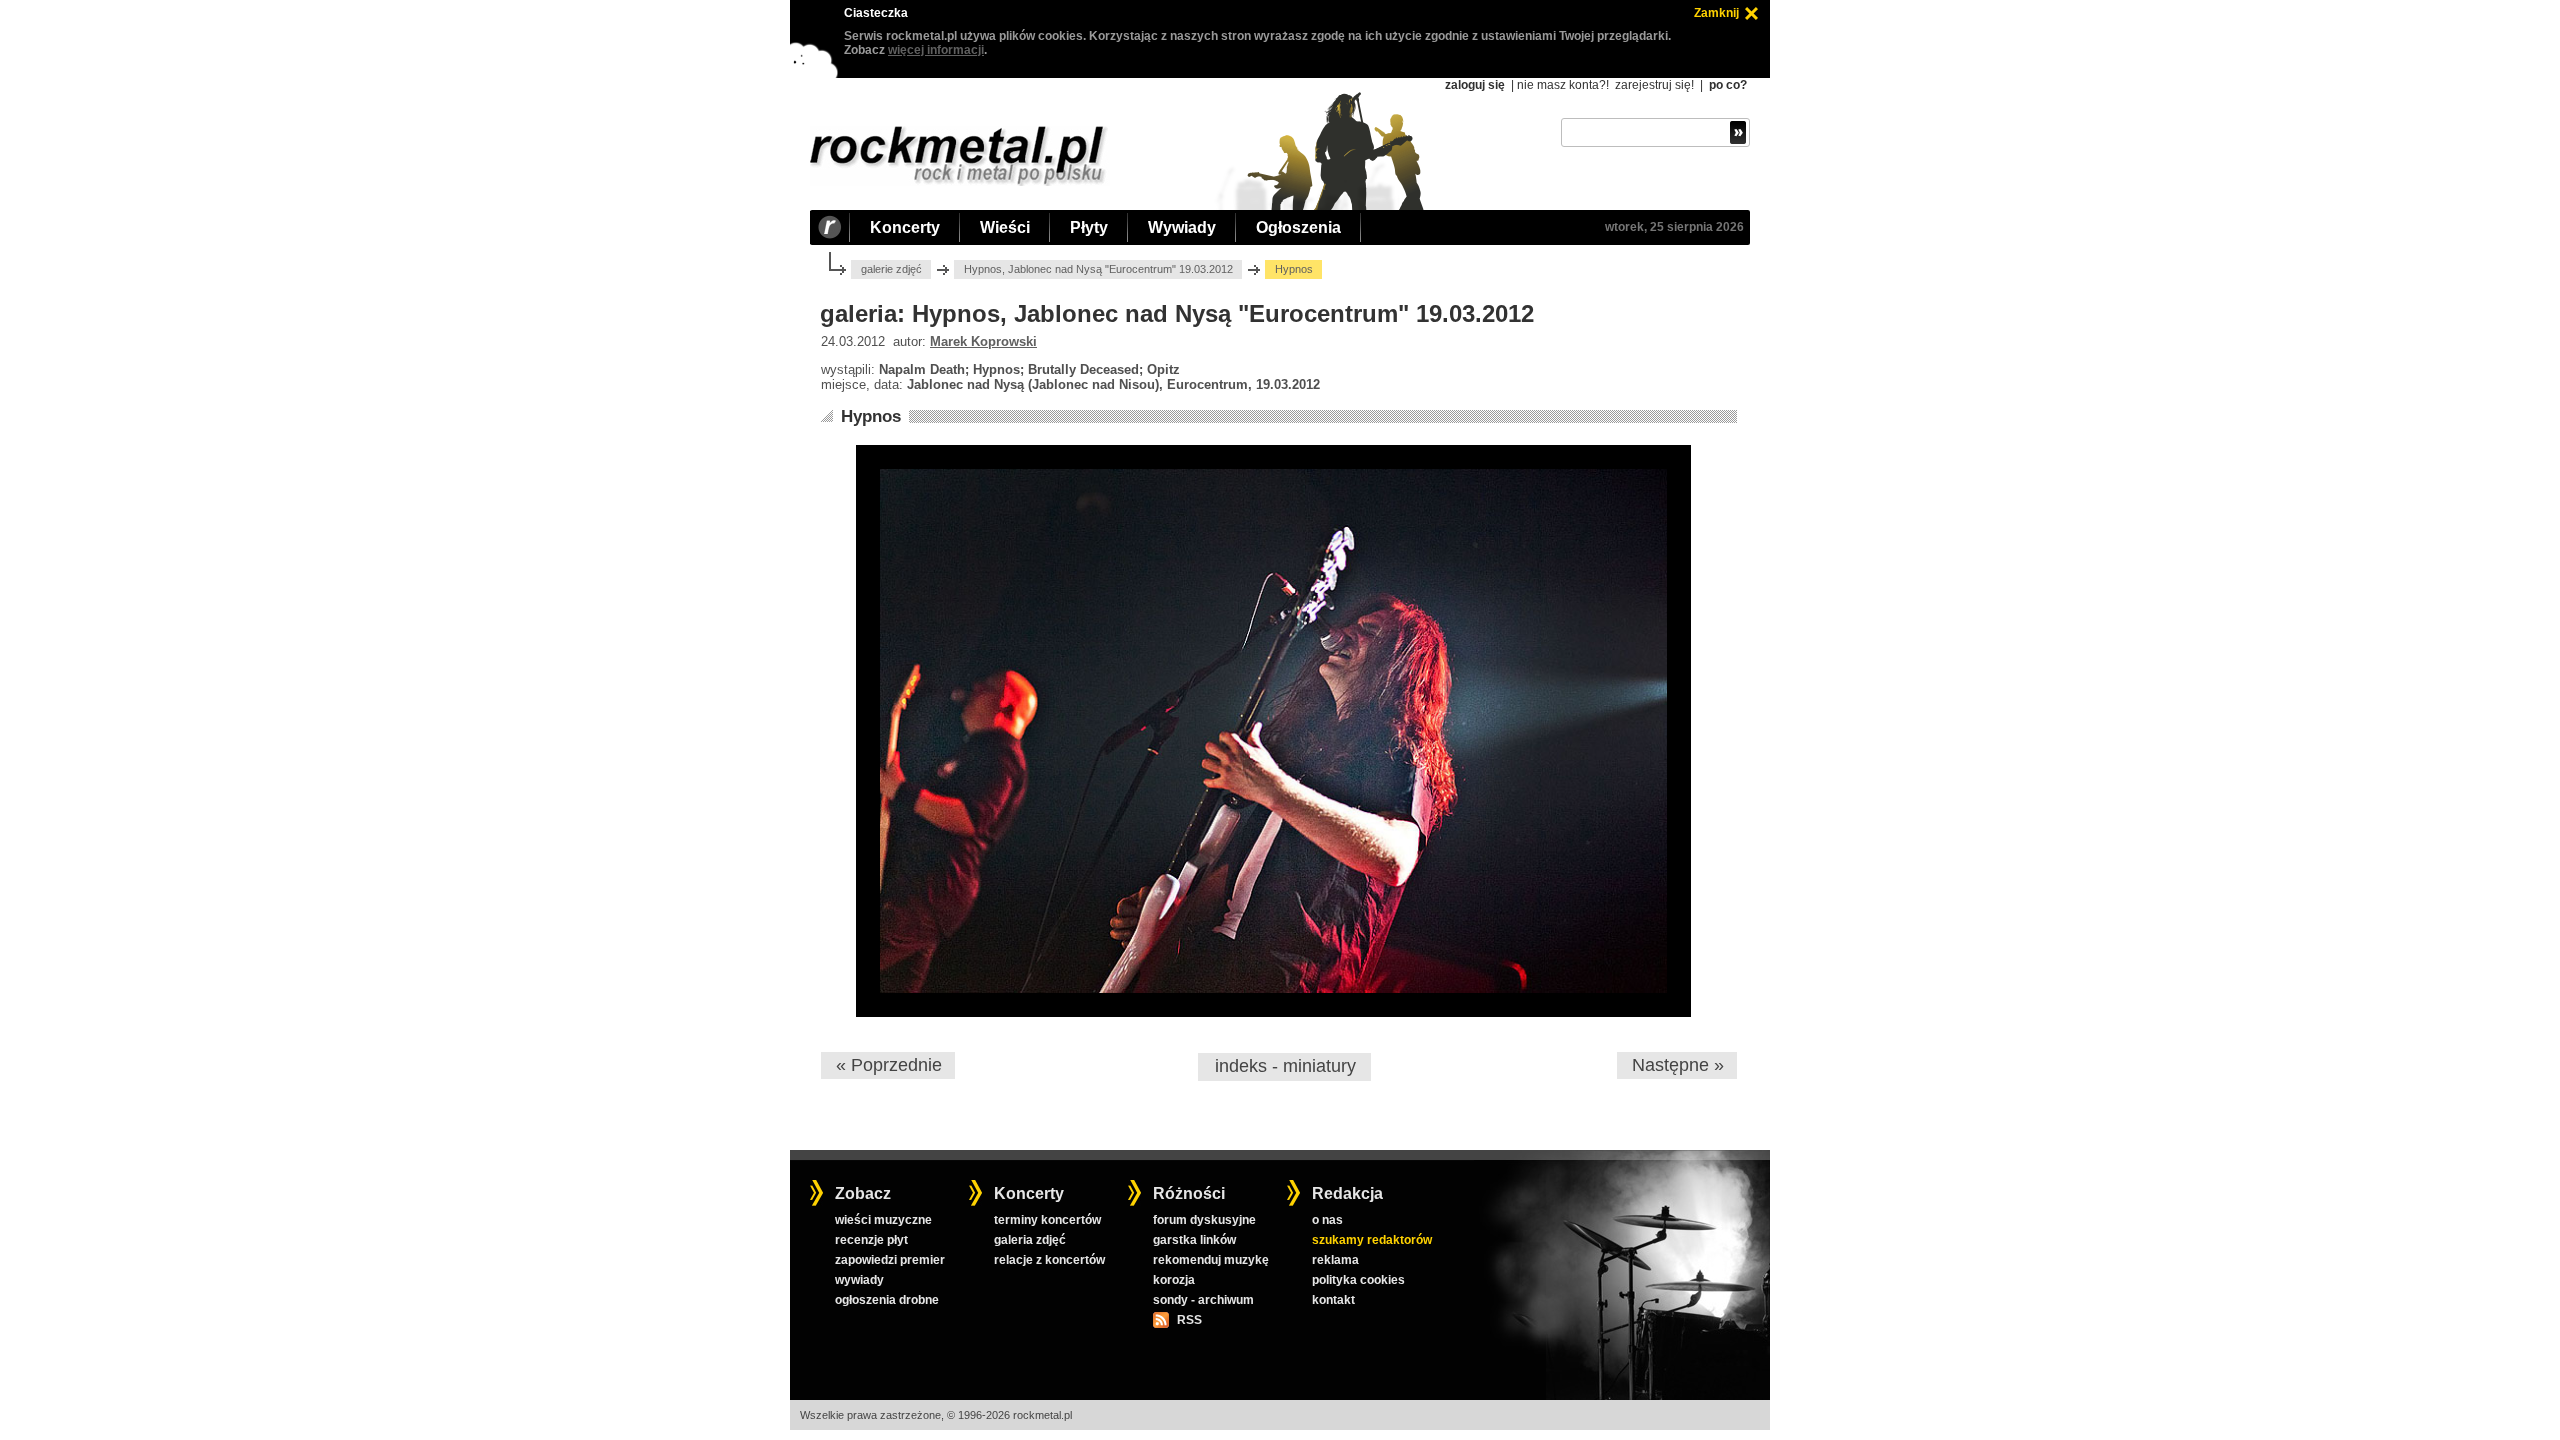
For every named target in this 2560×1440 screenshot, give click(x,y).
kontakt (1333, 1300)
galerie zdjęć (891, 269)
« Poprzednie (889, 1065)
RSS (1189, 1320)
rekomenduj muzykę (1211, 1260)
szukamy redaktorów (1372, 1240)
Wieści (1005, 227)
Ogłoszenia (1298, 227)
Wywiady (1182, 227)
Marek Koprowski (983, 341)
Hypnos (871, 416)
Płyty (1089, 227)
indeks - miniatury (1285, 1066)
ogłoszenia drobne (887, 1300)
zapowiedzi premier (890, 1260)
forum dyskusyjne (1204, 1220)
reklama (1335, 1260)
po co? (1728, 85)
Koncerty (905, 227)
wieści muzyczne (883, 1220)
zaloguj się (1475, 85)
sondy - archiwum (1203, 1300)
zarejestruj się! (1654, 85)
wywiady (859, 1280)
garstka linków (1194, 1240)
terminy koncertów (1047, 1220)
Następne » (1678, 1065)
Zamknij (1716, 13)
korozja (1174, 1280)
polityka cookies (1358, 1280)
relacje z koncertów (1049, 1260)
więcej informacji (936, 50)
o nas (1327, 1220)
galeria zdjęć (1030, 1240)
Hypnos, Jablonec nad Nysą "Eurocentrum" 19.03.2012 (1098, 269)
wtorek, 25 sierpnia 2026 (1674, 227)
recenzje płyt (871, 1240)
